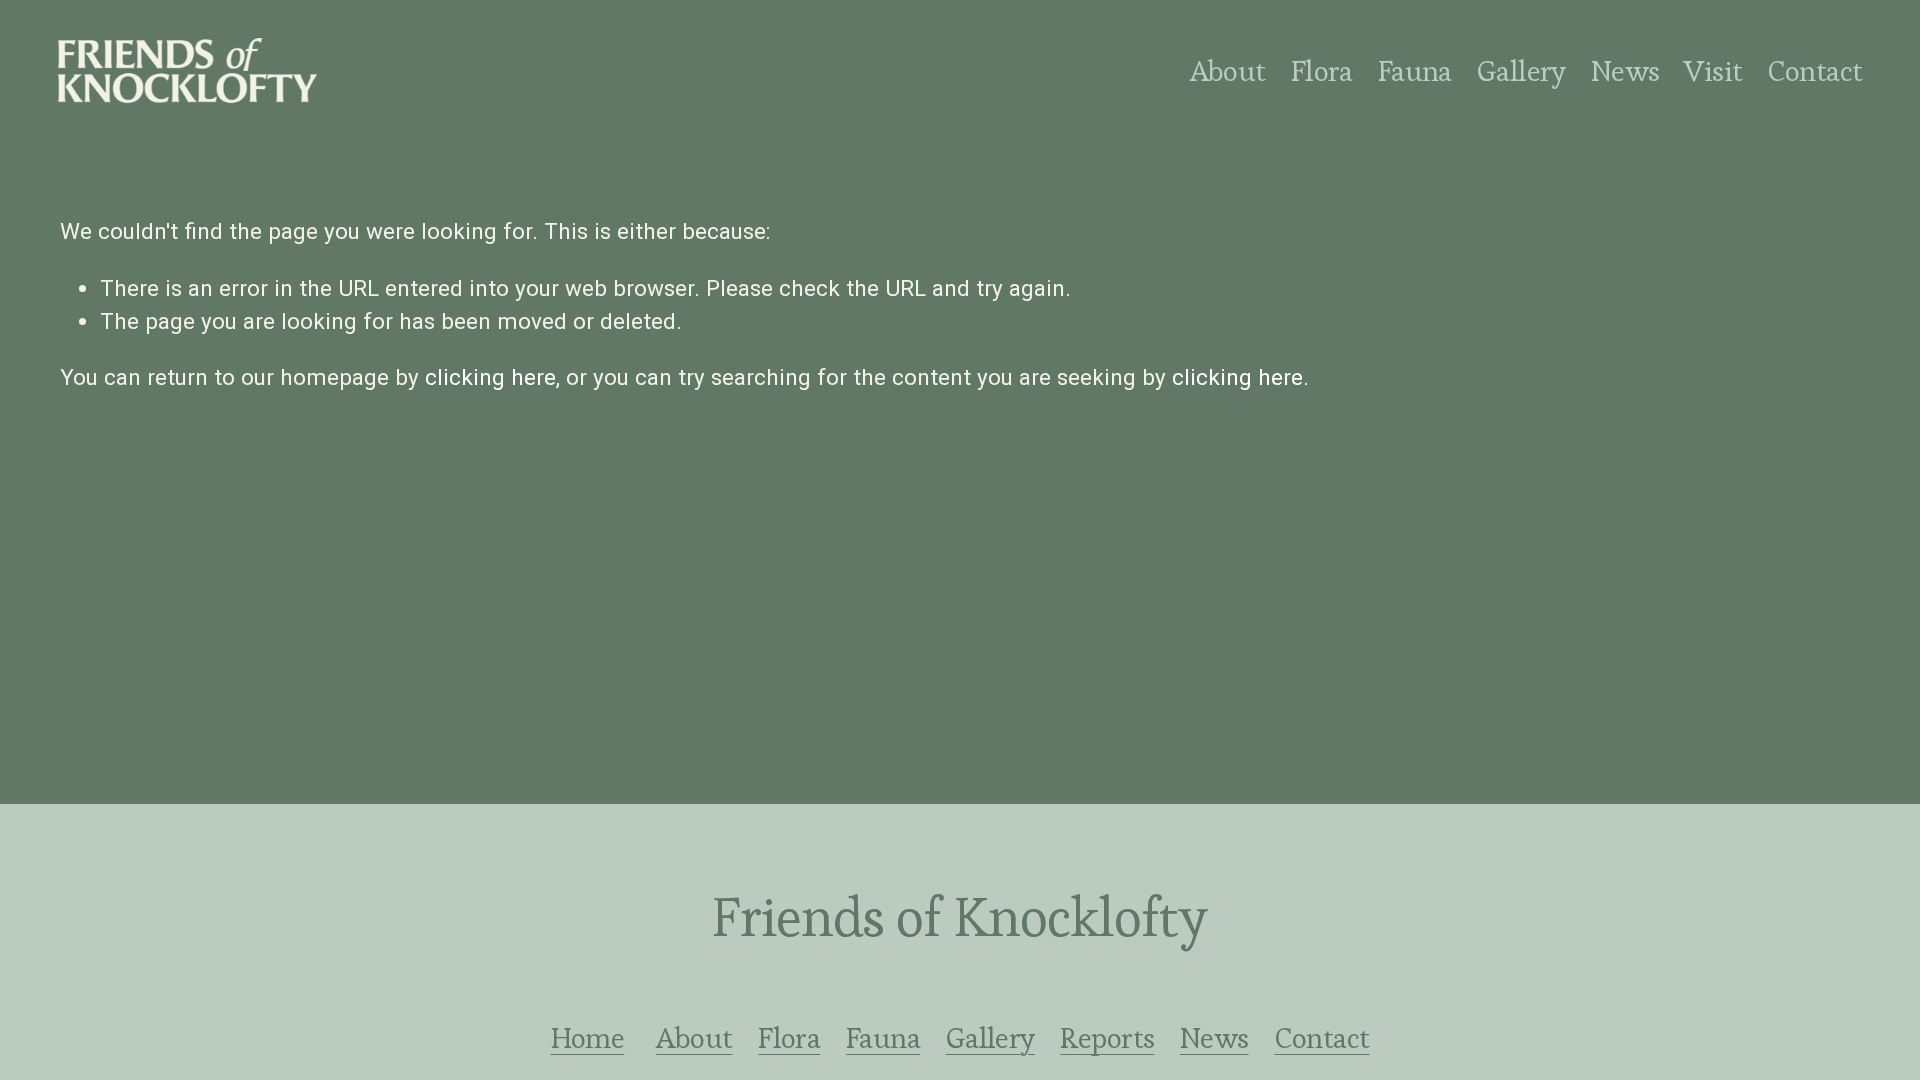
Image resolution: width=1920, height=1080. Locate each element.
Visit (1713, 71)
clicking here (490, 377)
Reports (1107, 1039)
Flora (789, 1039)
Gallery (1521, 71)
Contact (1814, 71)
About (1228, 71)
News (1625, 71)
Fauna (1415, 71)
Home (588, 1039)
